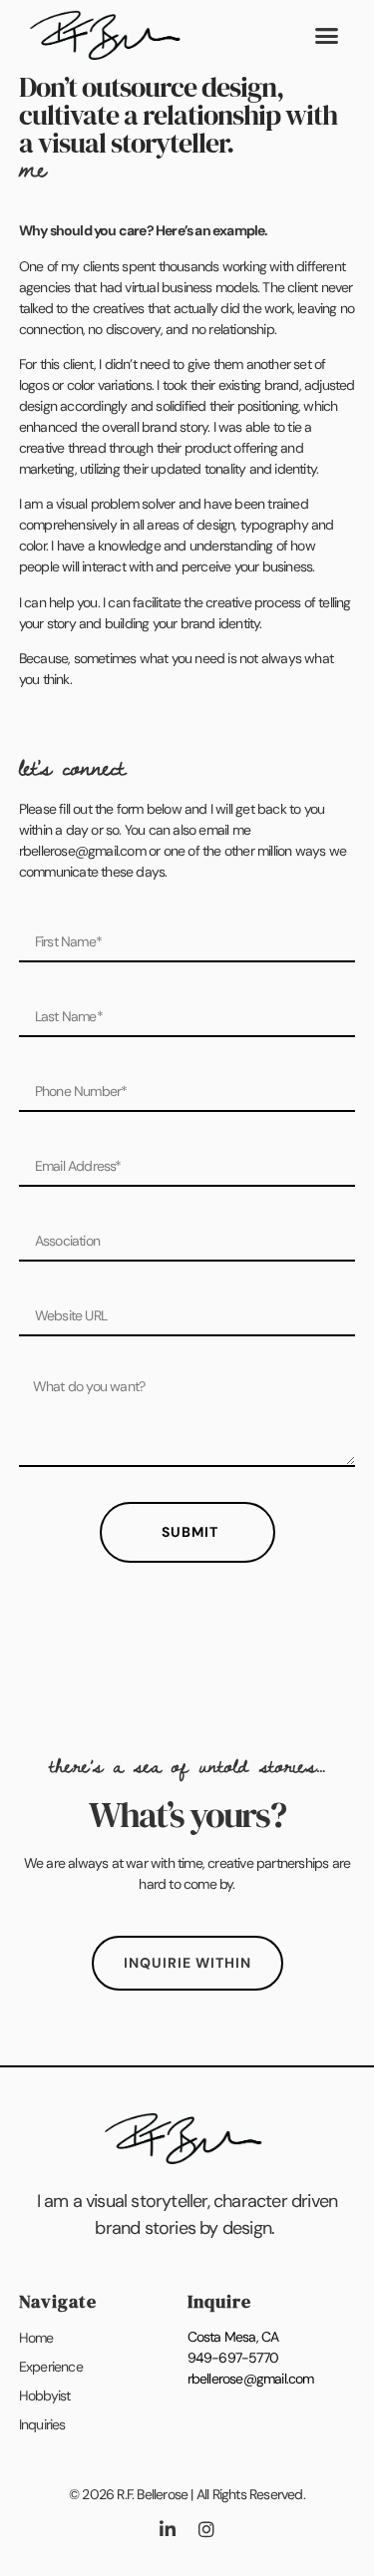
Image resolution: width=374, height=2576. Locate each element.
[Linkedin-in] (168, 2529)
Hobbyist (45, 2395)
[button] (326, 35)
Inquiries (42, 2424)
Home (36, 2338)
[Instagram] (206, 2529)
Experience (51, 2367)
